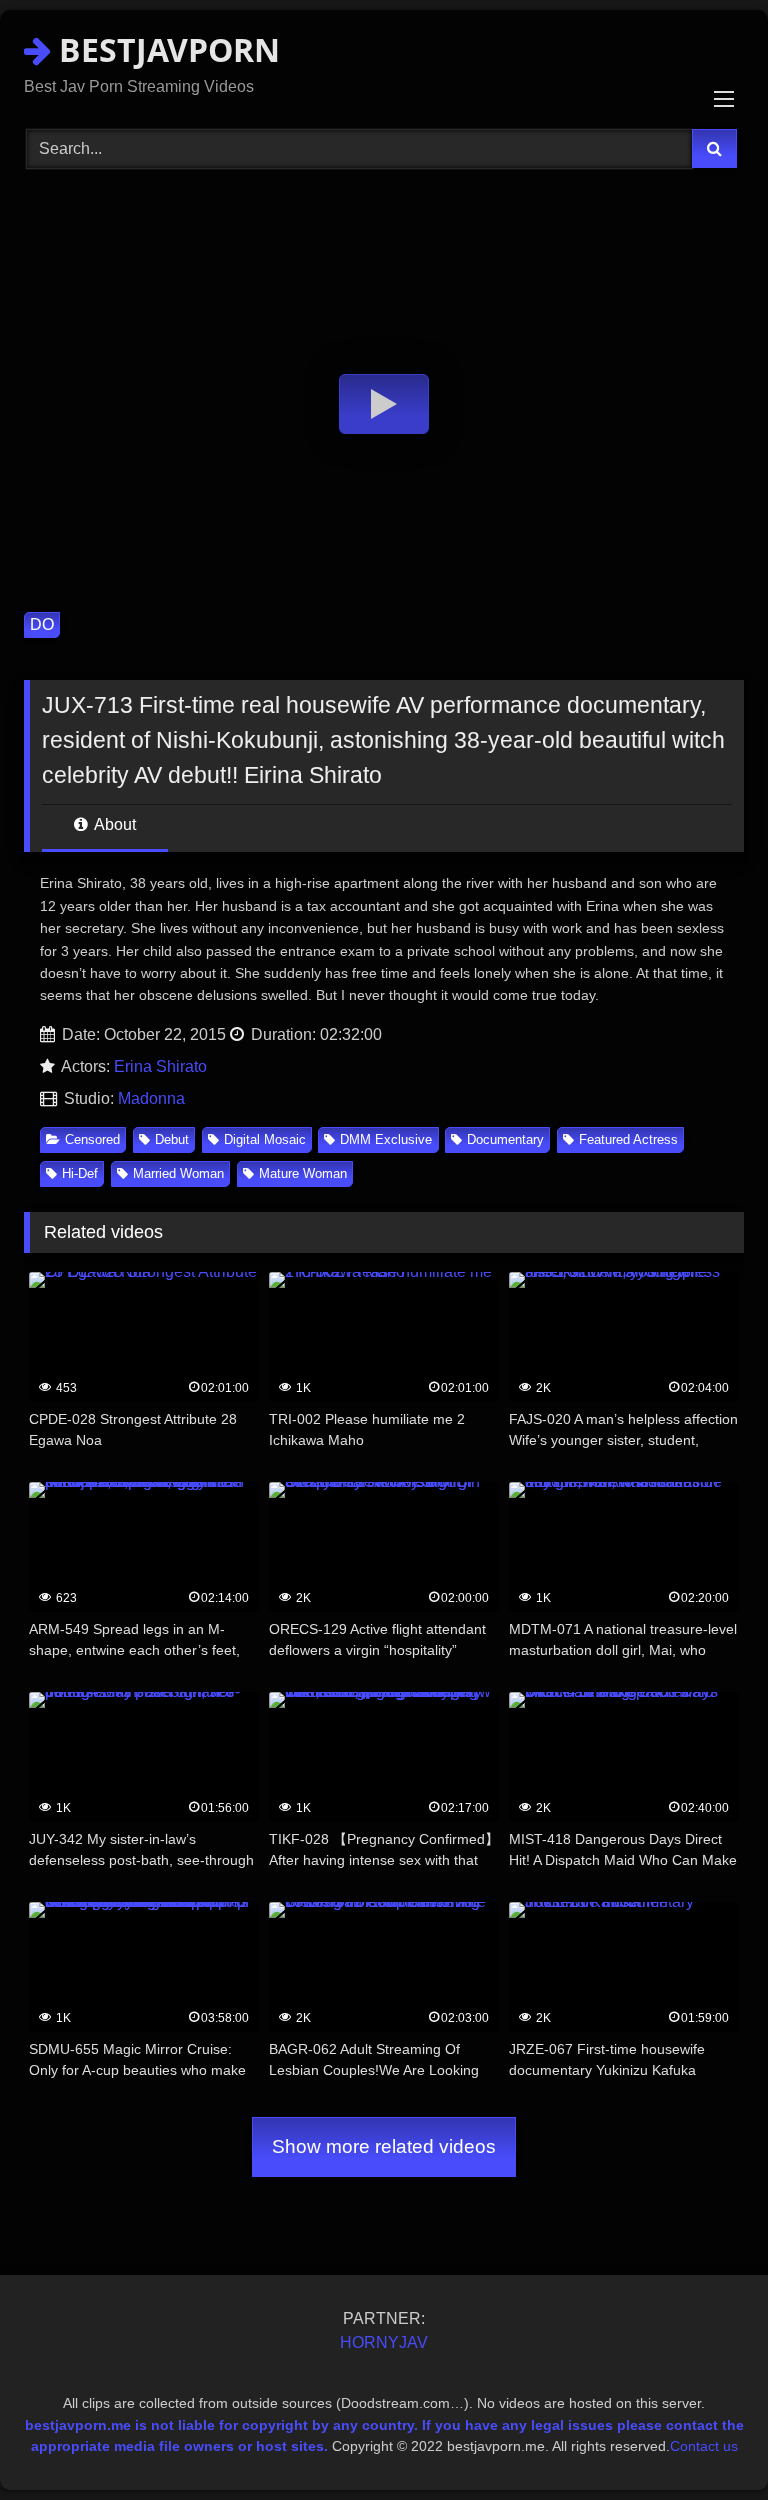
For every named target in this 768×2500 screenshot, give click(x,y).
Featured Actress (628, 1139)
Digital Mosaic (265, 1139)
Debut (172, 1139)
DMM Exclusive (386, 1139)
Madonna (151, 1098)
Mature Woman (303, 1173)
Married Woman (178, 1173)
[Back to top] (706, 2440)
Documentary (505, 1139)
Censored (92, 1139)
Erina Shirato (160, 1066)
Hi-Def (80, 1173)
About (113, 824)
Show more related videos (384, 2146)
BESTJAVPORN (165, 49)
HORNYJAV (384, 2342)
